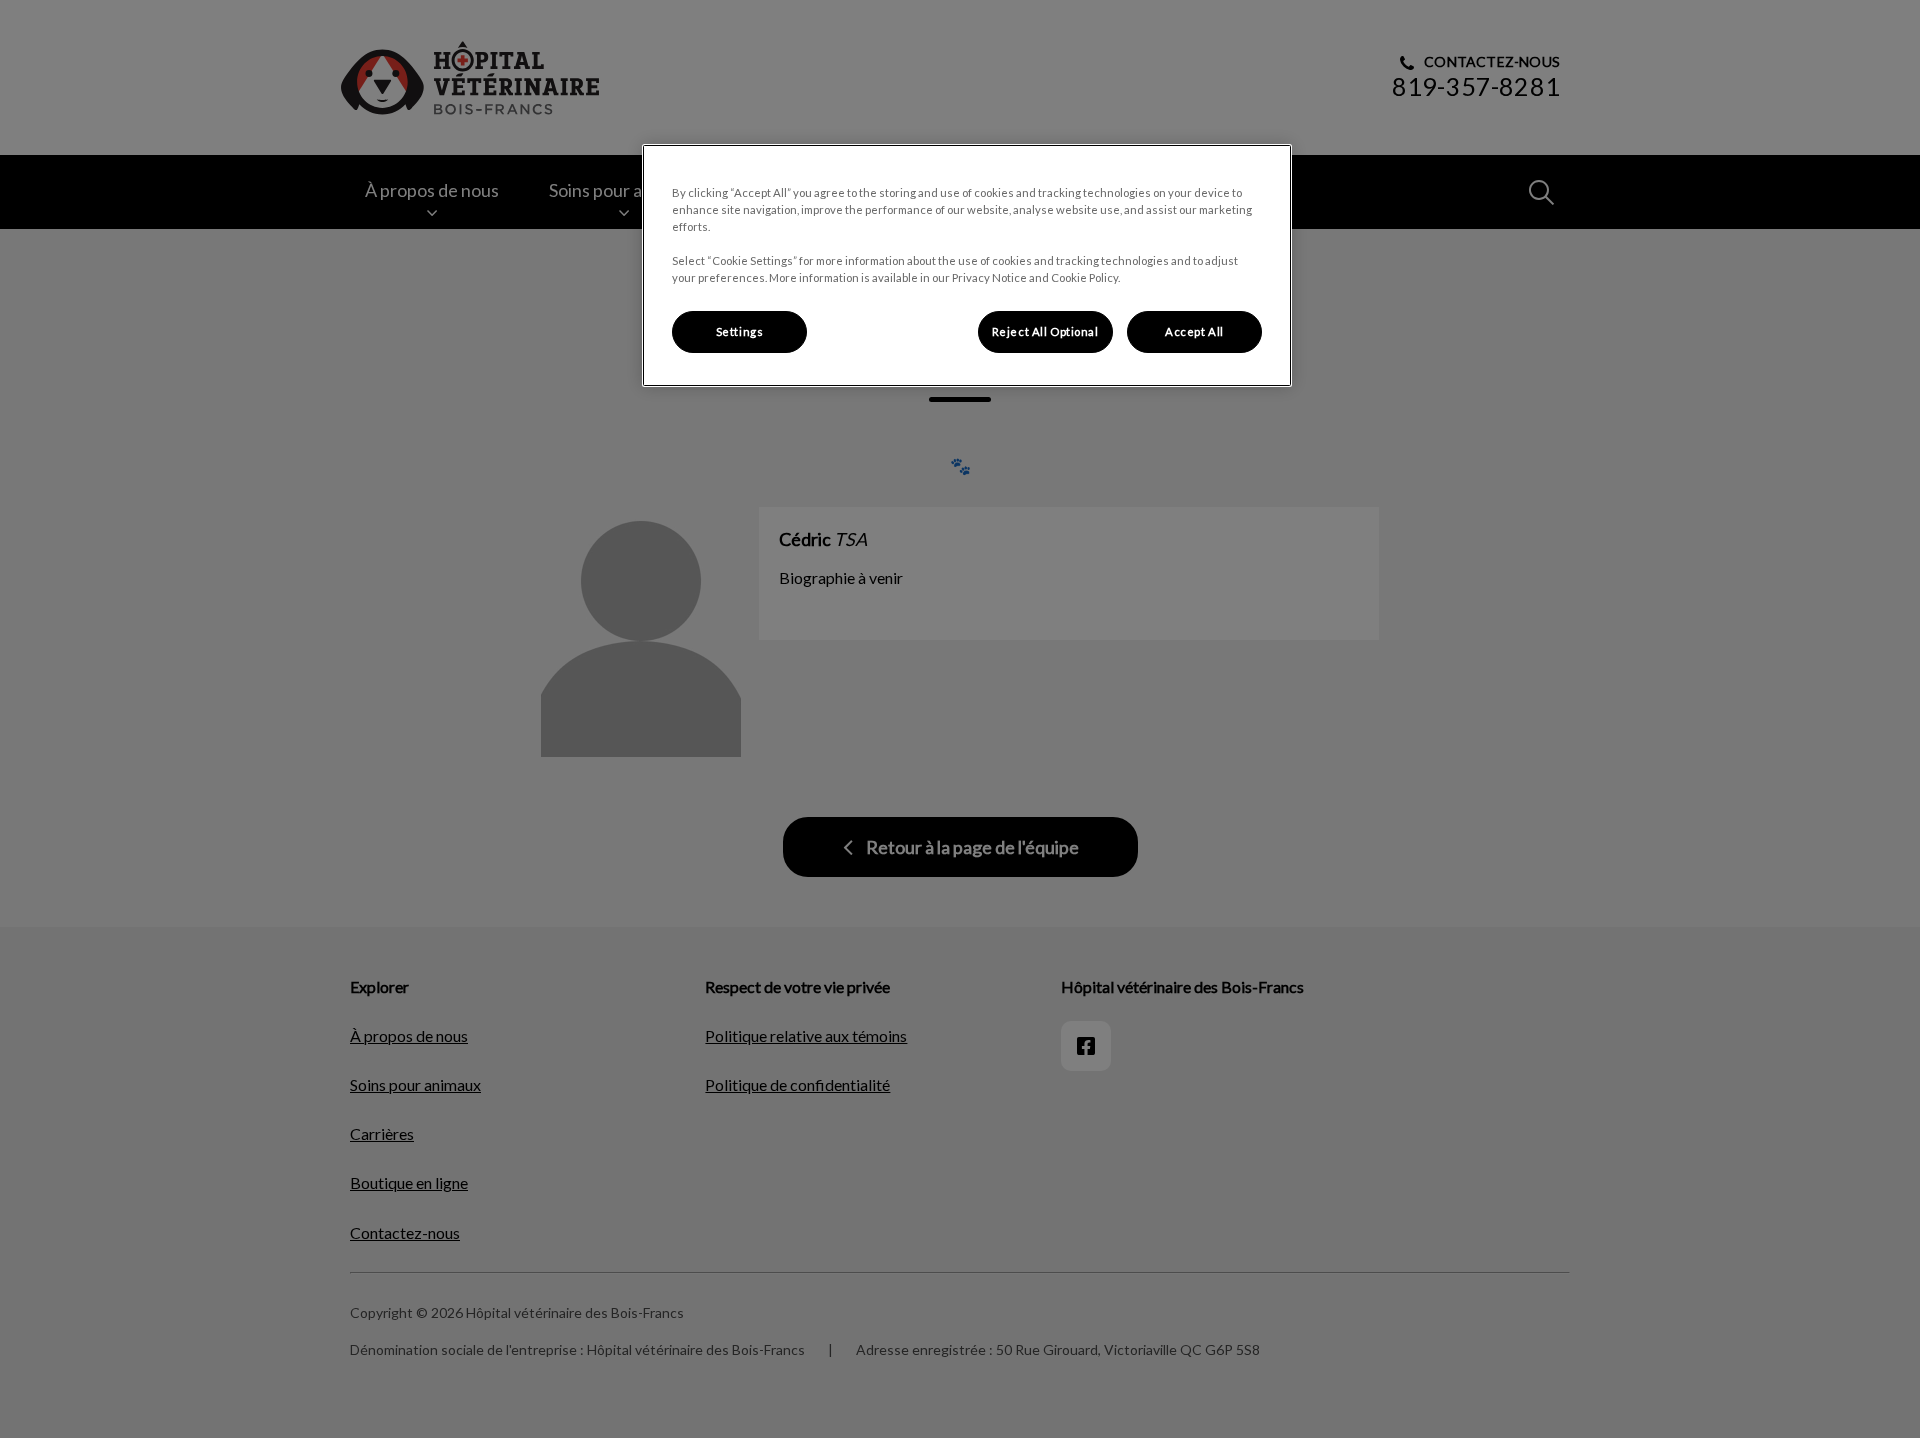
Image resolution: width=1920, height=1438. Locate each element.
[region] (967, 265)
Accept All (1194, 331)
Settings (740, 331)
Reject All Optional (1045, 331)
